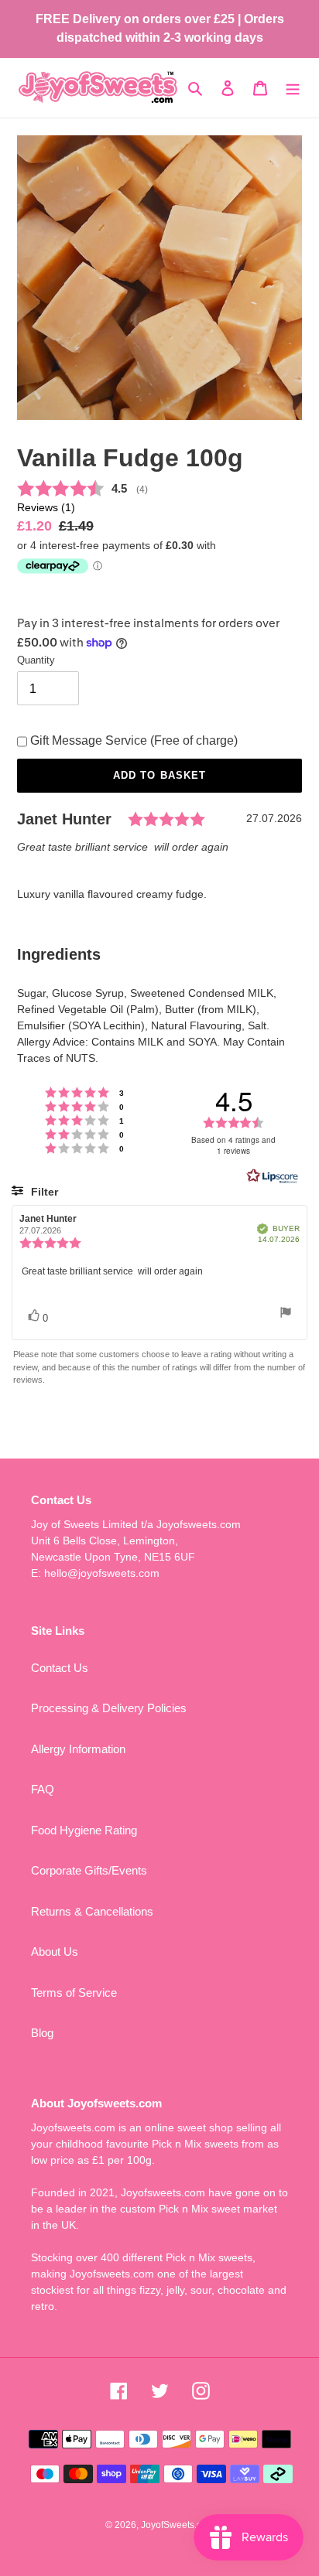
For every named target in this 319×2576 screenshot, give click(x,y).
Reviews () (46, 508)
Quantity (36, 660)
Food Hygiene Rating (84, 1830)
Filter (43, 1192)
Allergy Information (78, 1749)
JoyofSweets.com (178, 2525)
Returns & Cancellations (92, 1911)
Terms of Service (74, 1993)
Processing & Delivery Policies (109, 1708)
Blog (42, 2033)
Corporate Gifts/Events (89, 1870)
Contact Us (60, 1668)
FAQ (43, 1789)
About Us (55, 1952)
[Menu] (293, 88)
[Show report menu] (286, 1314)
